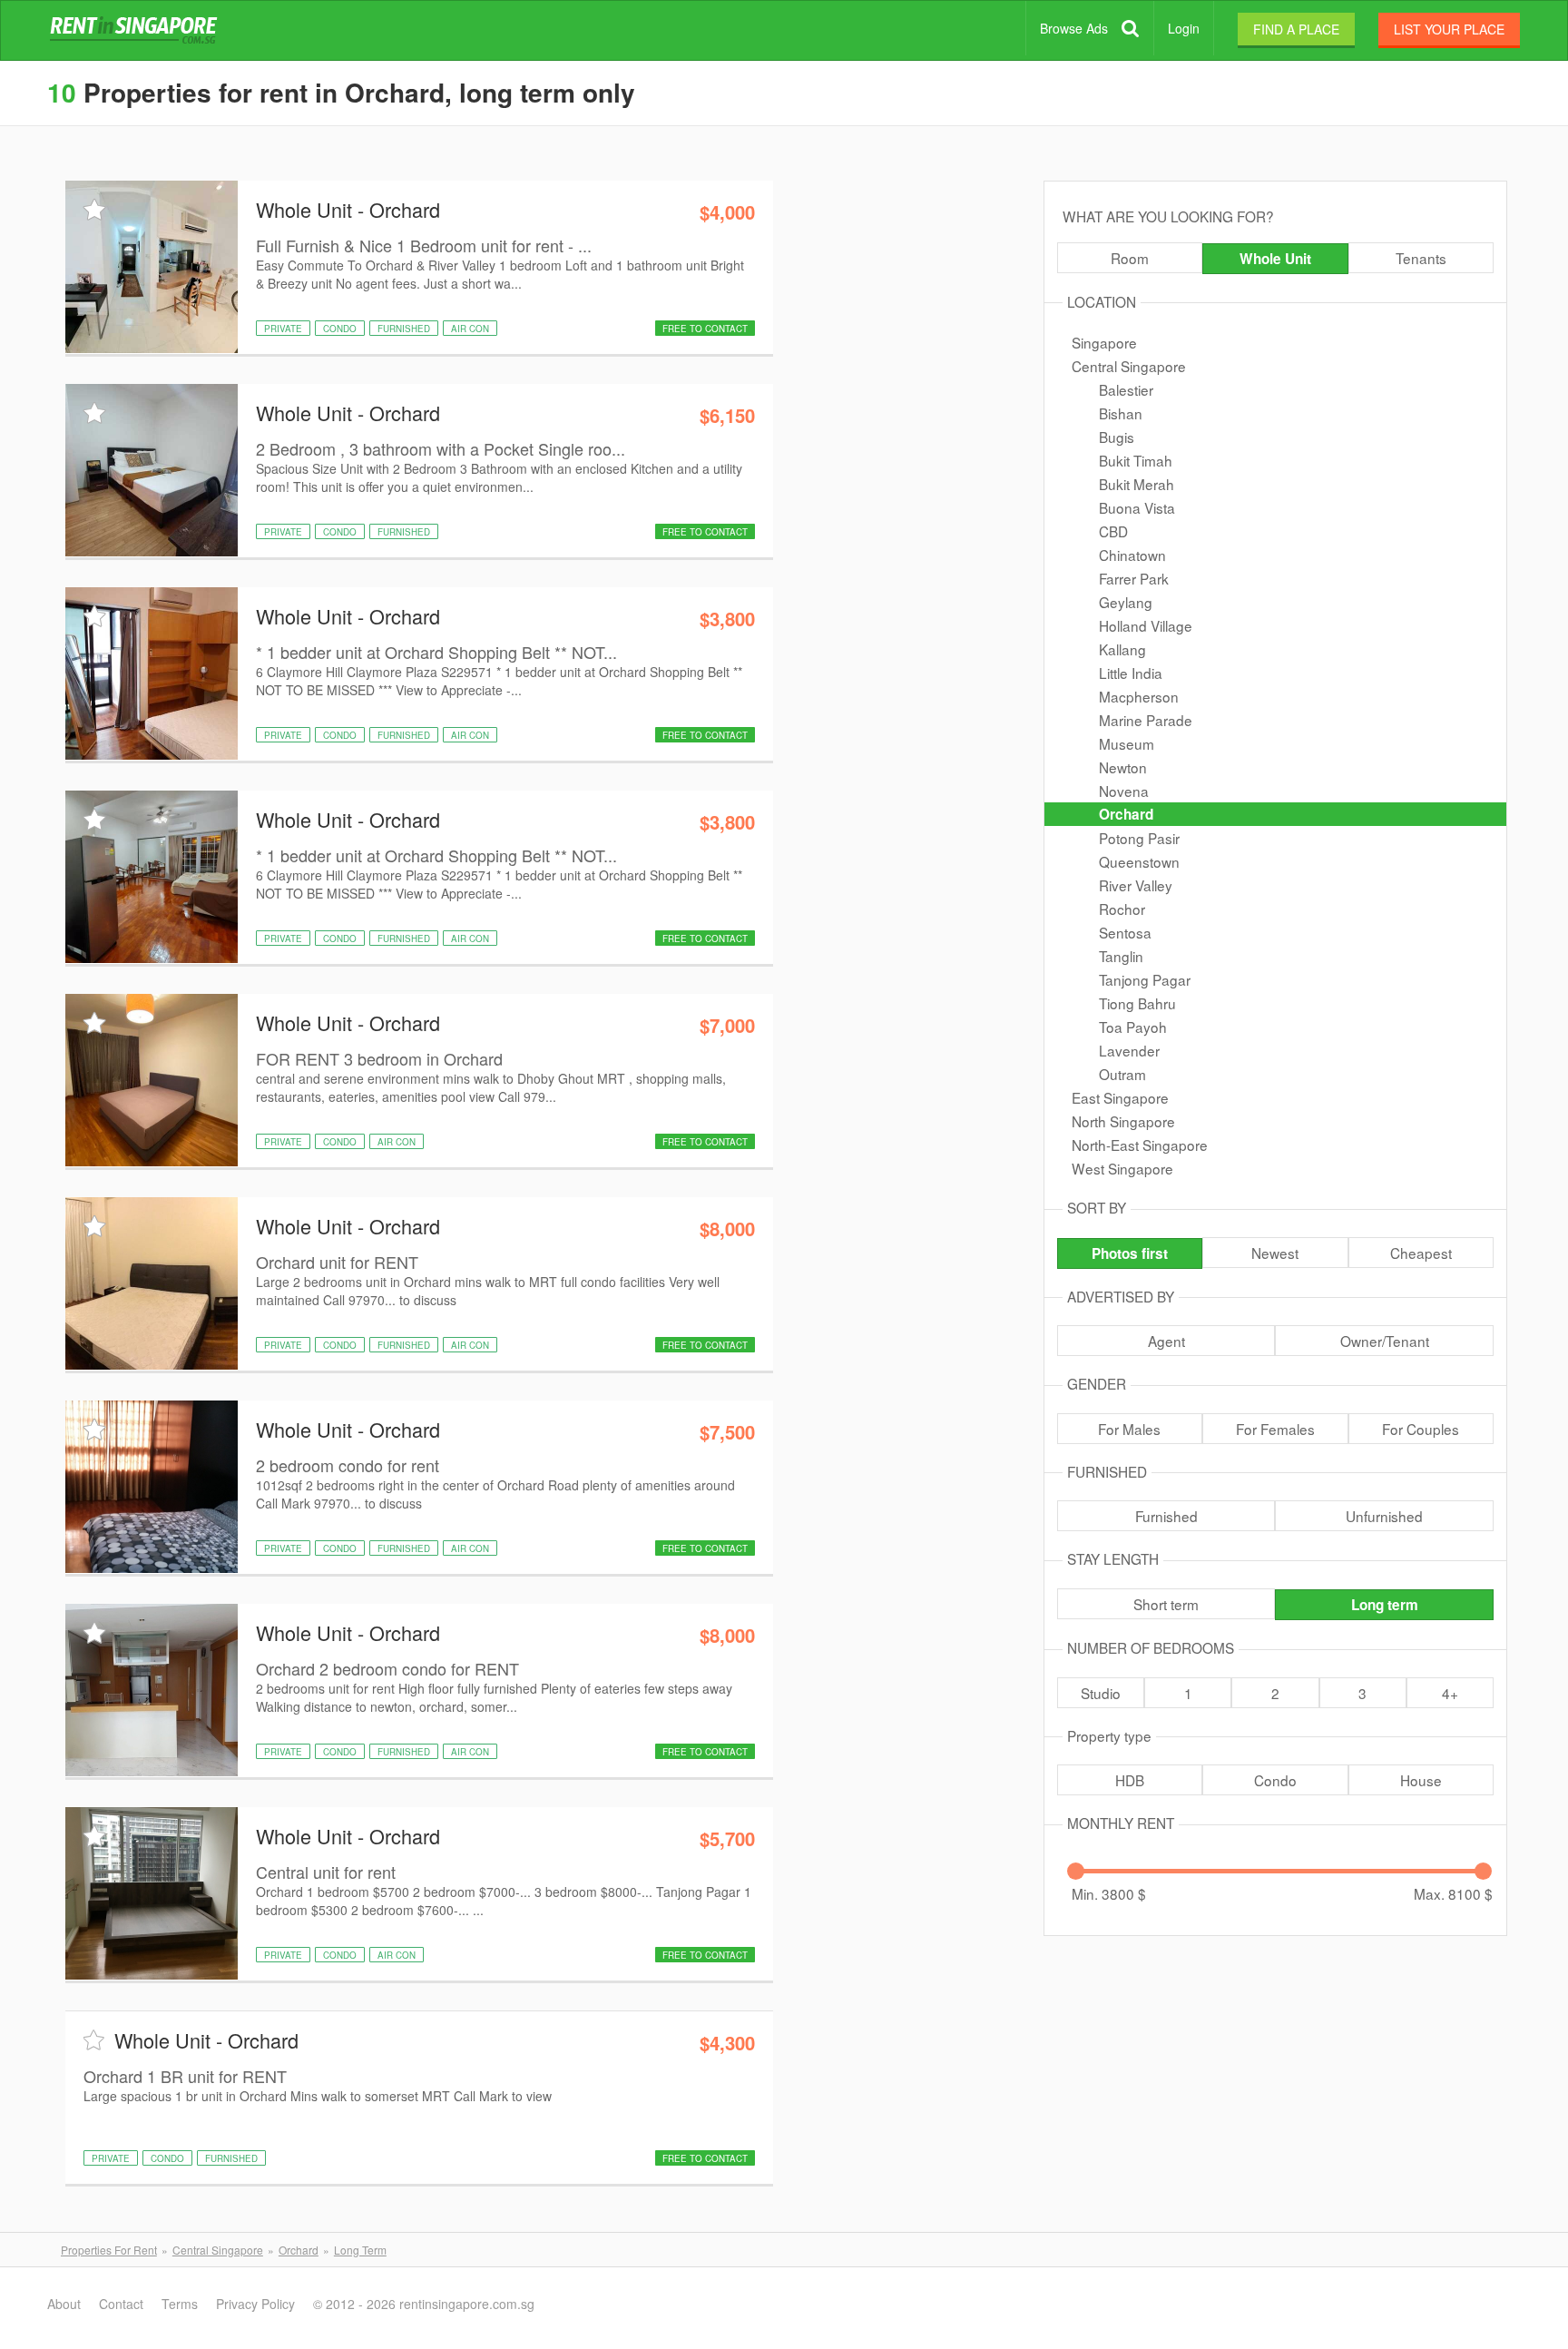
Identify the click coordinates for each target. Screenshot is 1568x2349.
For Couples (1421, 1429)
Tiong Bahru (1137, 1003)
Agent (1166, 1341)
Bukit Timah (1136, 460)
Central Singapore (1129, 366)
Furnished (1166, 1516)
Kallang (1122, 649)
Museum (1127, 743)
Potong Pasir (1139, 838)
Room (1130, 258)
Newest (1275, 1253)
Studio (1101, 1693)
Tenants (1421, 258)
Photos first (1130, 1253)
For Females (1275, 1429)
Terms (180, 2304)
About (64, 2304)
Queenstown (1139, 861)
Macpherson (1139, 696)
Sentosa (1125, 932)
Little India (1131, 673)
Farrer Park (1134, 578)
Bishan (1121, 413)
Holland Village (1146, 625)
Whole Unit (1275, 259)
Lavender (1129, 1050)
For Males (1129, 1429)
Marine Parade (1146, 720)
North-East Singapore (1140, 1145)
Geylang (1126, 602)
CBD (1113, 531)
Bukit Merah (1137, 484)
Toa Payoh (1133, 1027)
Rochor (1122, 909)
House (1421, 1780)
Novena (1124, 791)
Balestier (1126, 389)
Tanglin (1121, 956)
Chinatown (1132, 555)
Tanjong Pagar (1145, 979)
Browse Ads (1074, 28)
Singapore (1104, 342)
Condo (1275, 1780)
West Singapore (1122, 1168)
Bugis (1117, 437)
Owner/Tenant (1385, 1341)
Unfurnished (1384, 1516)
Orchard (1126, 814)
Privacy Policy (255, 2304)
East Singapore (1120, 1097)
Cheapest (1421, 1253)
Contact (121, 2304)
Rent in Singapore (137, 31)
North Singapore (1123, 1121)
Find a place (1296, 29)
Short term (1166, 1604)
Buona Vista (1137, 507)
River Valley (1136, 885)
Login (1184, 28)
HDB (1130, 1780)
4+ (1450, 1693)
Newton (1123, 767)
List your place (1449, 29)
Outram (1122, 1074)
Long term (1385, 1605)
